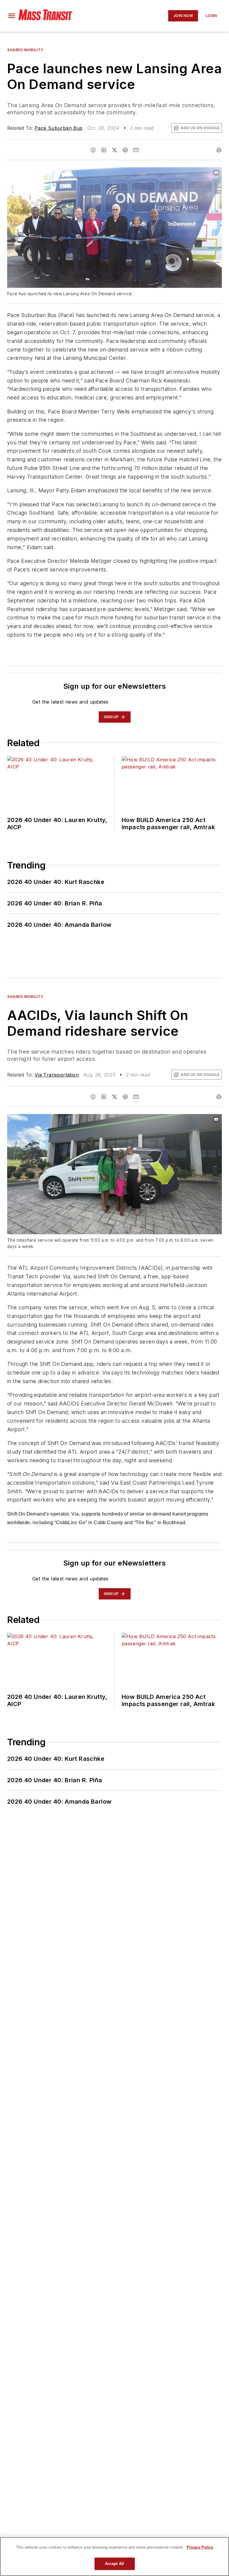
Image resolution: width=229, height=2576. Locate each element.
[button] (12, 16)
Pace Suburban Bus (59, 128)
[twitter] (114, 150)
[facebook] (93, 150)
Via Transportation (57, 1075)
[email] (136, 150)
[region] (114, 2557)
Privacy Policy (200, 2547)
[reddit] (125, 150)
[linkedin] (104, 150)
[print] (219, 150)
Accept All (114, 2564)
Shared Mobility (25, 50)
